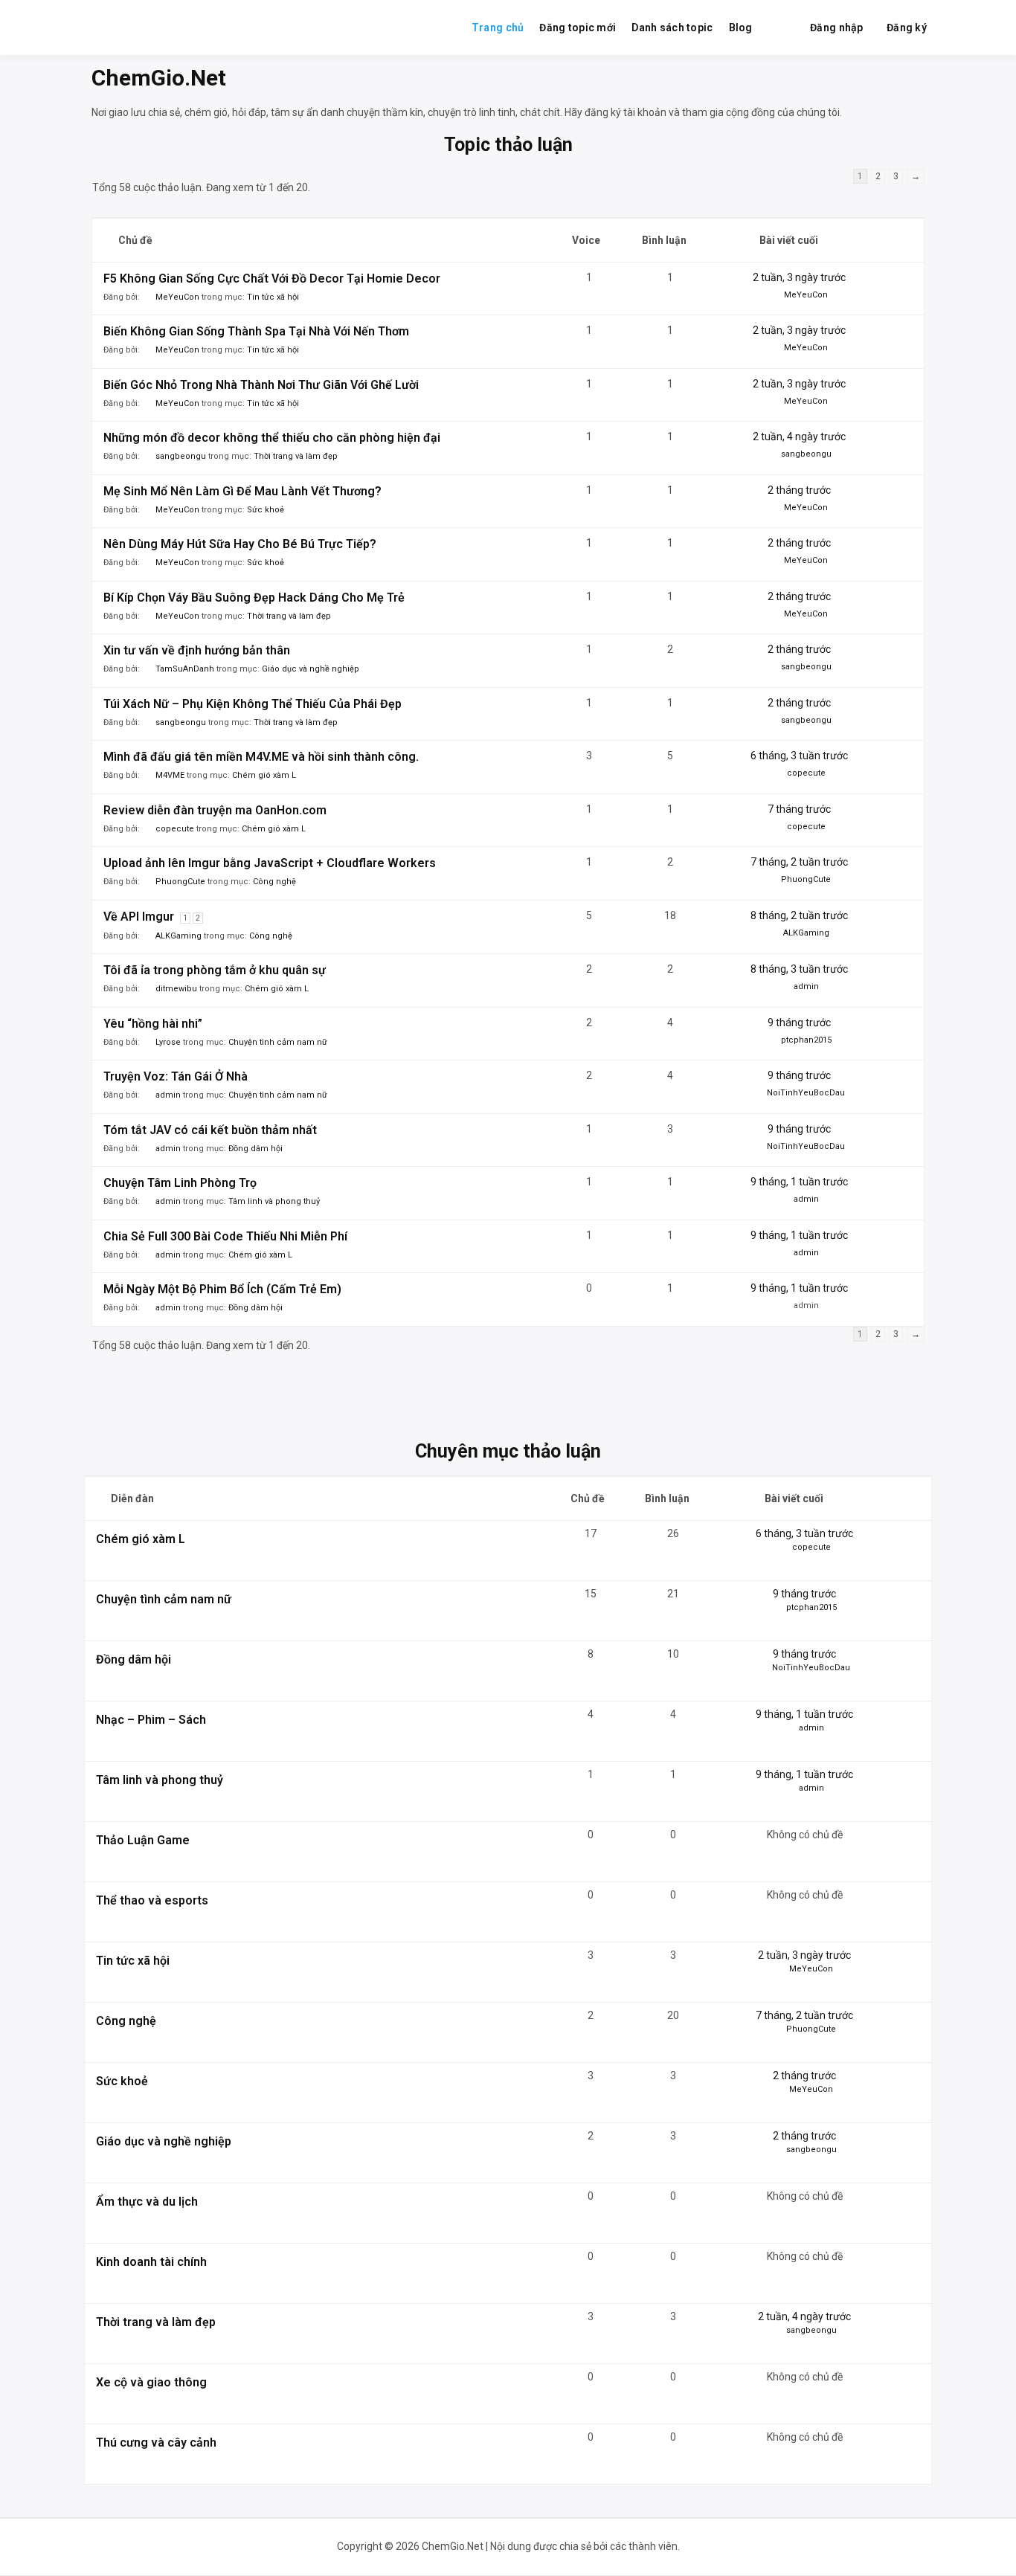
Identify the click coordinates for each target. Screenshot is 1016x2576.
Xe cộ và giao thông (151, 2382)
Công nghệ (274, 882)
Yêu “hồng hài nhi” (153, 1024)
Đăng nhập (837, 28)
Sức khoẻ (266, 510)
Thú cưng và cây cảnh (156, 2443)
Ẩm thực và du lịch (147, 2202)
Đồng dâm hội (255, 1149)
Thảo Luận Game (143, 1840)
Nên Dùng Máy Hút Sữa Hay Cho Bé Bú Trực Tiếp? (240, 544)
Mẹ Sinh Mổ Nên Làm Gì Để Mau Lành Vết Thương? (242, 491)
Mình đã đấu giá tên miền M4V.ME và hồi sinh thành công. (261, 757)
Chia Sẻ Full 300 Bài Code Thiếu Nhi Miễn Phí (225, 1236)
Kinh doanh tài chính (151, 2262)
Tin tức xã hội (273, 297)
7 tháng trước (799, 809)
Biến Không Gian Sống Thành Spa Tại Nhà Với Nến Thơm (256, 331)
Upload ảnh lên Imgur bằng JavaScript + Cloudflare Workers (270, 863)
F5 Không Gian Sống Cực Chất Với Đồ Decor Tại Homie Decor (272, 278)
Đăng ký (907, 28)
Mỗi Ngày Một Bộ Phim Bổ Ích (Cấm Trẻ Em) (222, 1289)
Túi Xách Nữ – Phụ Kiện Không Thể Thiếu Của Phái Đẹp (253, 704)
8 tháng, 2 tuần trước (799, 915)
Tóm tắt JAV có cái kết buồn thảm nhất (210, 1130)
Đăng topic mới (578, 28)
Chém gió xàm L (264, 775)
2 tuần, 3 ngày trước (799, 277)
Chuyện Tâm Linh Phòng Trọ (180, 1183)
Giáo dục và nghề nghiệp (311, 669)
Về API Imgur (139, 917)
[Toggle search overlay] (781, 28)
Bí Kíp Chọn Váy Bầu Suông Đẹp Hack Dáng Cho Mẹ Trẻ (254, 598)
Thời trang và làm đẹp (296, 456)
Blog (741, 28)
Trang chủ (498, 28)
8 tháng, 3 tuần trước (799, 969)
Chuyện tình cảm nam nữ (278, 1042)
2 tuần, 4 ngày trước (799, 437)
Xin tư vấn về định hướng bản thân (197, 650)
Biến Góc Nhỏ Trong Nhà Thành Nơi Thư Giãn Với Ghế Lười (261, 385)
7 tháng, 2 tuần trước (799, 862)
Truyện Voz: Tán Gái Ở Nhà (176, 1076)
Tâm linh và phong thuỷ (274, 1201)
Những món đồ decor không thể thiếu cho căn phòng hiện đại (272, 438)
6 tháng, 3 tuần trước (799, 756)
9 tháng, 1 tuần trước (799, 1182)
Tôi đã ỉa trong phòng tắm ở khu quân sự (215, 970)
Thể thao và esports (152, 1900)
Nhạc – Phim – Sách (151, 1720)
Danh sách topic (672, 28)
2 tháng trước (799, 490)
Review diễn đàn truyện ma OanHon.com (215, 810)
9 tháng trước (799, 1023)
